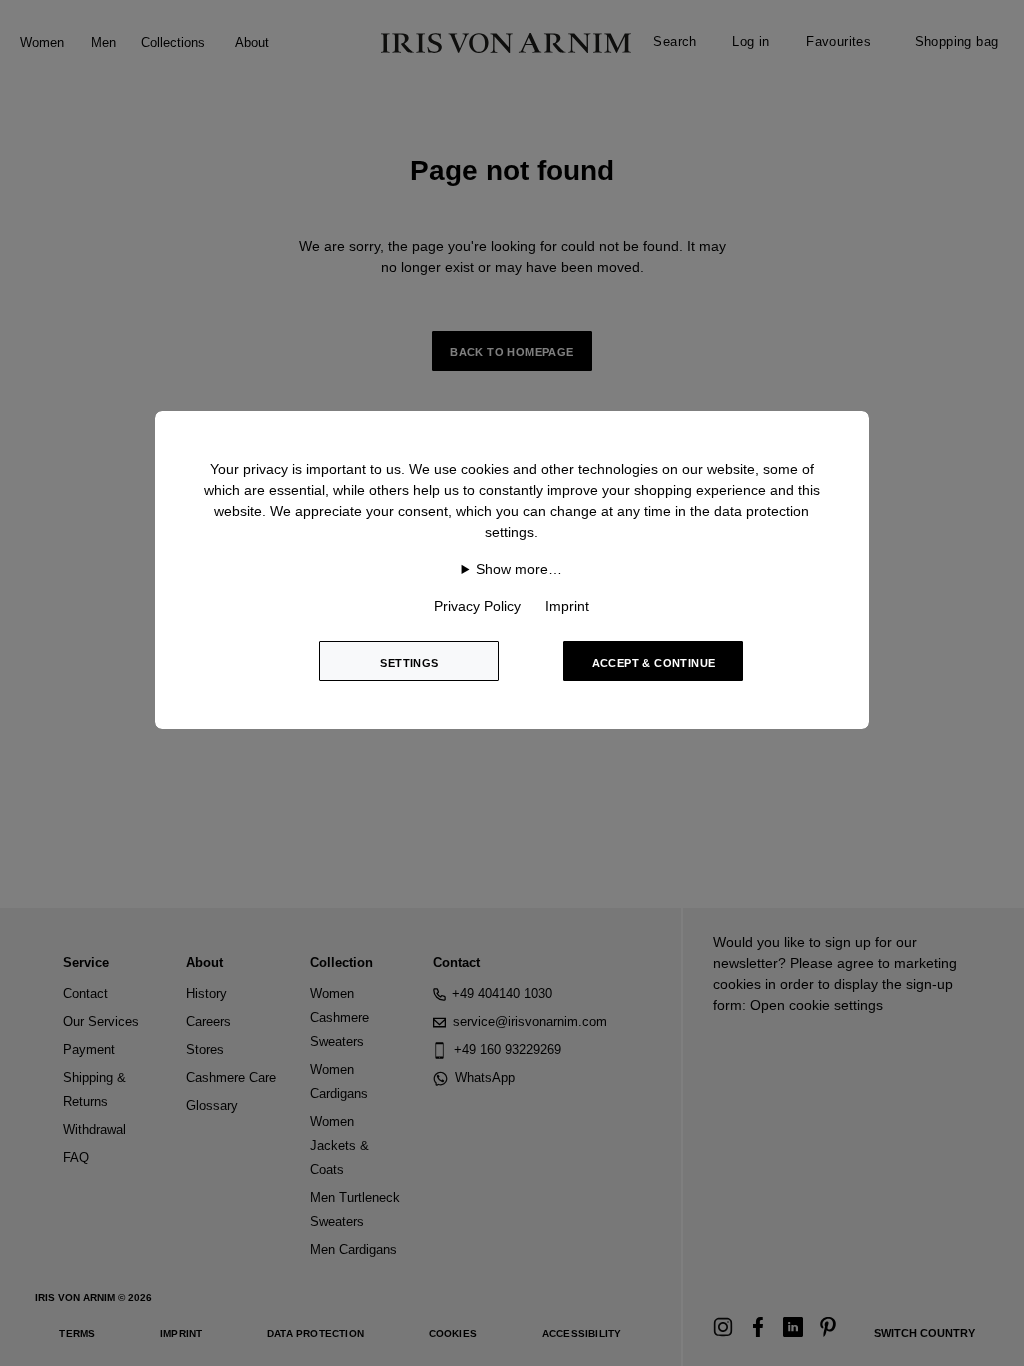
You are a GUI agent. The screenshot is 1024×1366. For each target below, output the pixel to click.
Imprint (567, 606)
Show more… (519, 569)
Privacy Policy (477, 606)
